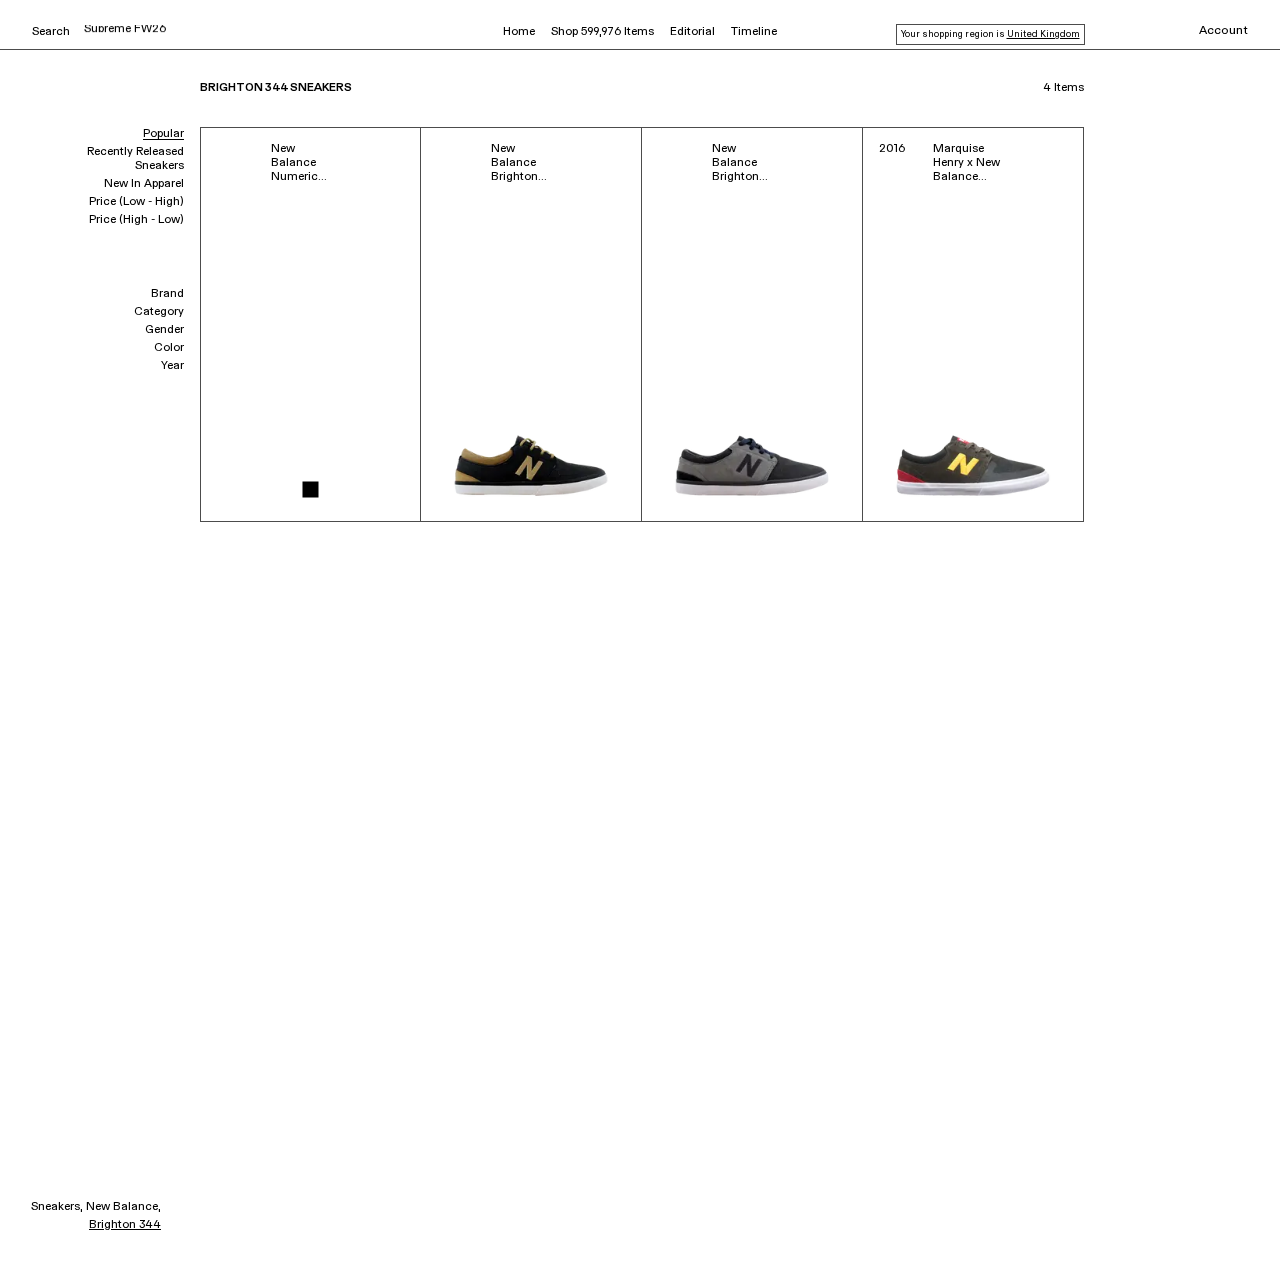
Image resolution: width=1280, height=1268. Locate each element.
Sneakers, (57, 1207)
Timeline (754, 32)
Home (519, 32)
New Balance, (123, 1207)
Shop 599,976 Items (602, 32)
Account (1223, 31)
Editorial (692, 32)
